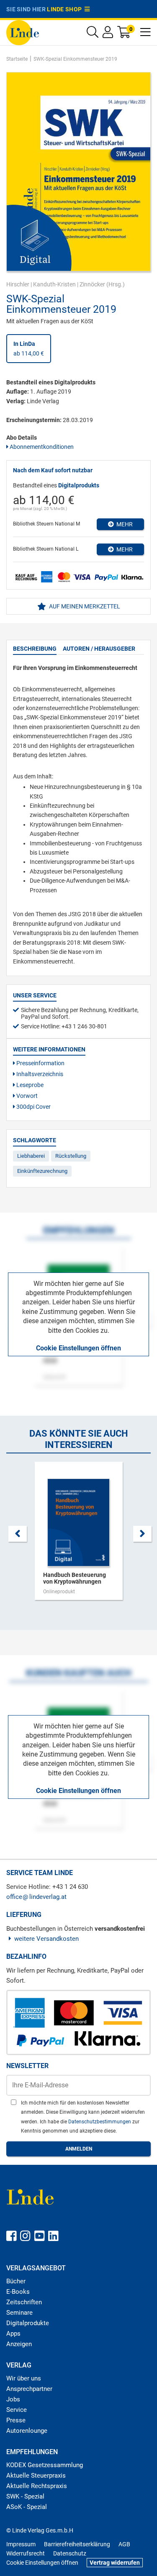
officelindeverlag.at (36, 1897)
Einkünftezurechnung (42, 1171)
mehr (123, 524)
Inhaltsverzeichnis (39, 1074)
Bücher (16, 2281)
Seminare (19, 2313)
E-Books (18, 2292)
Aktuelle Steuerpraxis (36, 2476)
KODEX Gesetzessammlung (45, 2465)
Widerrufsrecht (26, 2553)
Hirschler (18, 284)
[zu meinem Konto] (108, 34)
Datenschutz (70, 2553)
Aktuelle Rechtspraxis (37, 2486)
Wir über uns (24, 2378)
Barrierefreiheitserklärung (77, 2544)
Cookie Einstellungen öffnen (78, 1348)
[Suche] (93, 34)
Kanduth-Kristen (54, 284)
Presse (16, 2420)
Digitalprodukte (28, 2323)
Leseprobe (29, 1085)
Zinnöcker (92, 284)
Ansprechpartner (29, 2389)
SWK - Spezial (25, 2496)
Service (17, 2410)
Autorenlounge (27, 2431)
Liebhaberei (31, 1156)
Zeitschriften (24, 2302)
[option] (78, 1535)
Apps (13, 2334)
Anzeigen (19, 2344)
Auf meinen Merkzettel (84, 606)
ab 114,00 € (29, 348)
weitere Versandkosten (46, 1939)
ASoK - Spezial (27, 2507)
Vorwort (26, 1096)
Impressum (21, 2544)
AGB (124, 2544)
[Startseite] (23, 32)
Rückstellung (71, 1156)
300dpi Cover (33, 1107)
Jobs (13, 2399)
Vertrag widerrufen (115, 2563)
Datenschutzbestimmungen (100, 2122)
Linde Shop (66, 9)
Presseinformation (40, 1063)
